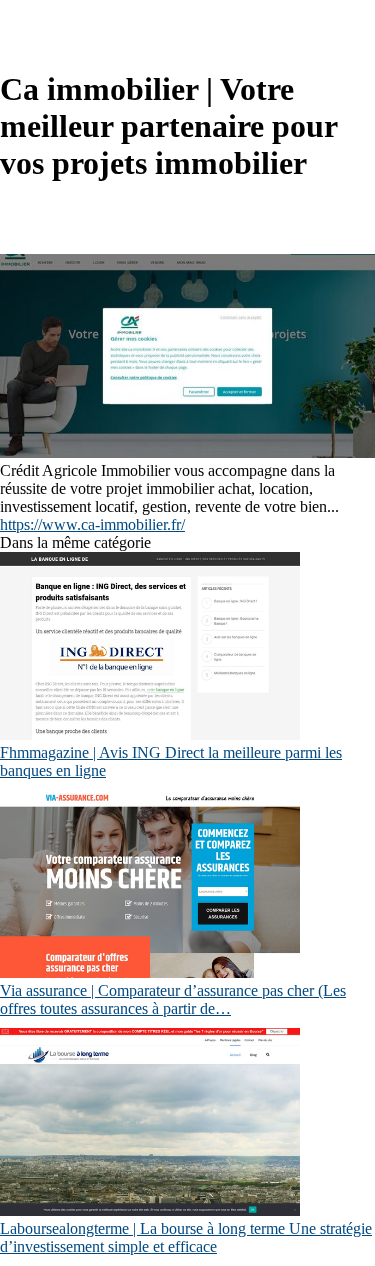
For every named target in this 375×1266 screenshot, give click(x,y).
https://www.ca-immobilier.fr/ (92, 524)
